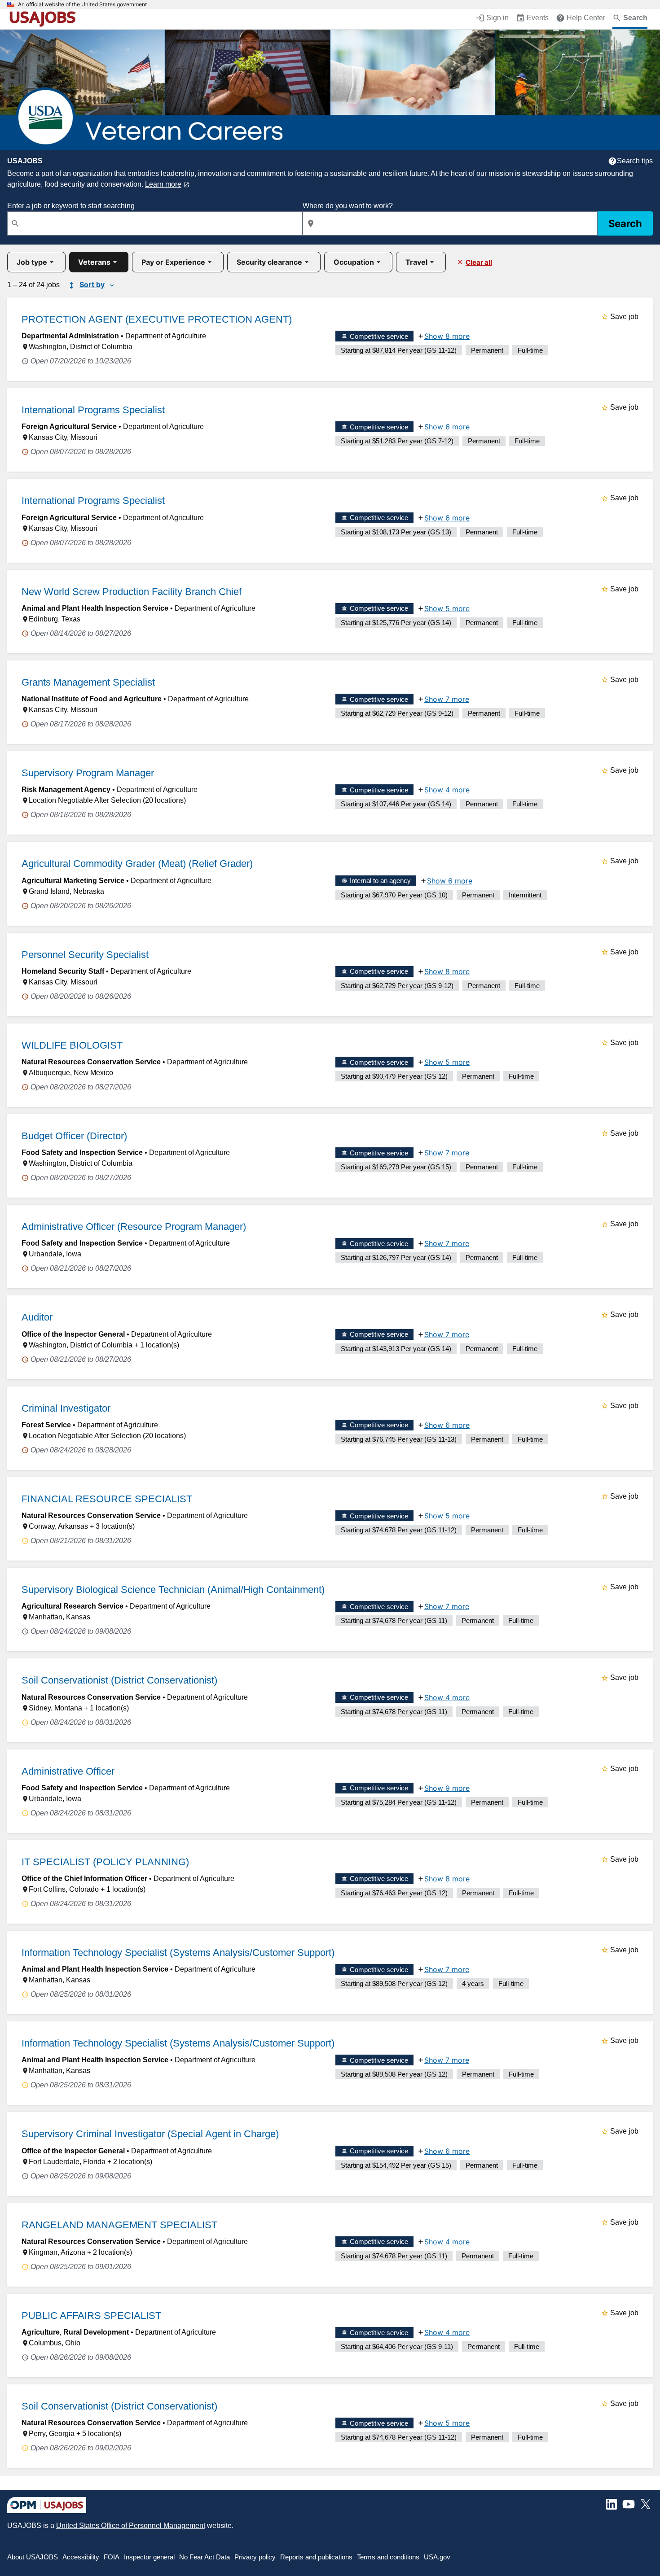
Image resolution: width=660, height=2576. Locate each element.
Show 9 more (447, 1788)
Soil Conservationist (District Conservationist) (119, 1680)
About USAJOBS (33, 2557)
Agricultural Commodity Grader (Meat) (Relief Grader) (137, 864)
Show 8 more (447, 336)
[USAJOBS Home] (45, 19)
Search (625, 223)
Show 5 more (447, 608)
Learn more (163, 184)
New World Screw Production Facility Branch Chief (132, 592)
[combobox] (155, 223)
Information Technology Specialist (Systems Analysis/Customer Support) (178, 1953)
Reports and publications (316, 2557)
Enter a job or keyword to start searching (71, 206)
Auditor (37, 1317)
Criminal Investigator (66, 1408)
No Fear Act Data (205, 2557)
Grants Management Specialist (88, 682)
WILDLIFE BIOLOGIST (72, 1045)
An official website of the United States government (82, 4)
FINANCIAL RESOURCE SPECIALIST (107, 1499)
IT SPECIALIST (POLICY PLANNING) (105, 1862)
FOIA (112, 2557)
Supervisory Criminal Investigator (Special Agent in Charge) (150, 2134)
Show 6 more (447, 427)
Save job (624, 317)
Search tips (635, 161)
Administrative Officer (68, 1771)
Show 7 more (447, 699)
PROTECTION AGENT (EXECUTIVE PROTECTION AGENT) (157, 319)
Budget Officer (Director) (74, 1136)
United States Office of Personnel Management (131, 2526)
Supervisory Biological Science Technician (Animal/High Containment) (173, 1590)
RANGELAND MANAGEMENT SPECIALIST (119, 2225)
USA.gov (437, 2557)
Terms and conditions (388, 2557)
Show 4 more (447, 790)
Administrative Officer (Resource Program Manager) (134, 1227)
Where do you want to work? (348, 206)
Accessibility (81, 2557)
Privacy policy (255, 2557)
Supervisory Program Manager (88, 773)
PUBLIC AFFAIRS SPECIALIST (91, 2316)
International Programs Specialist (93, 410)
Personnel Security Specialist (85, 955)
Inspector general (149, 2557)
